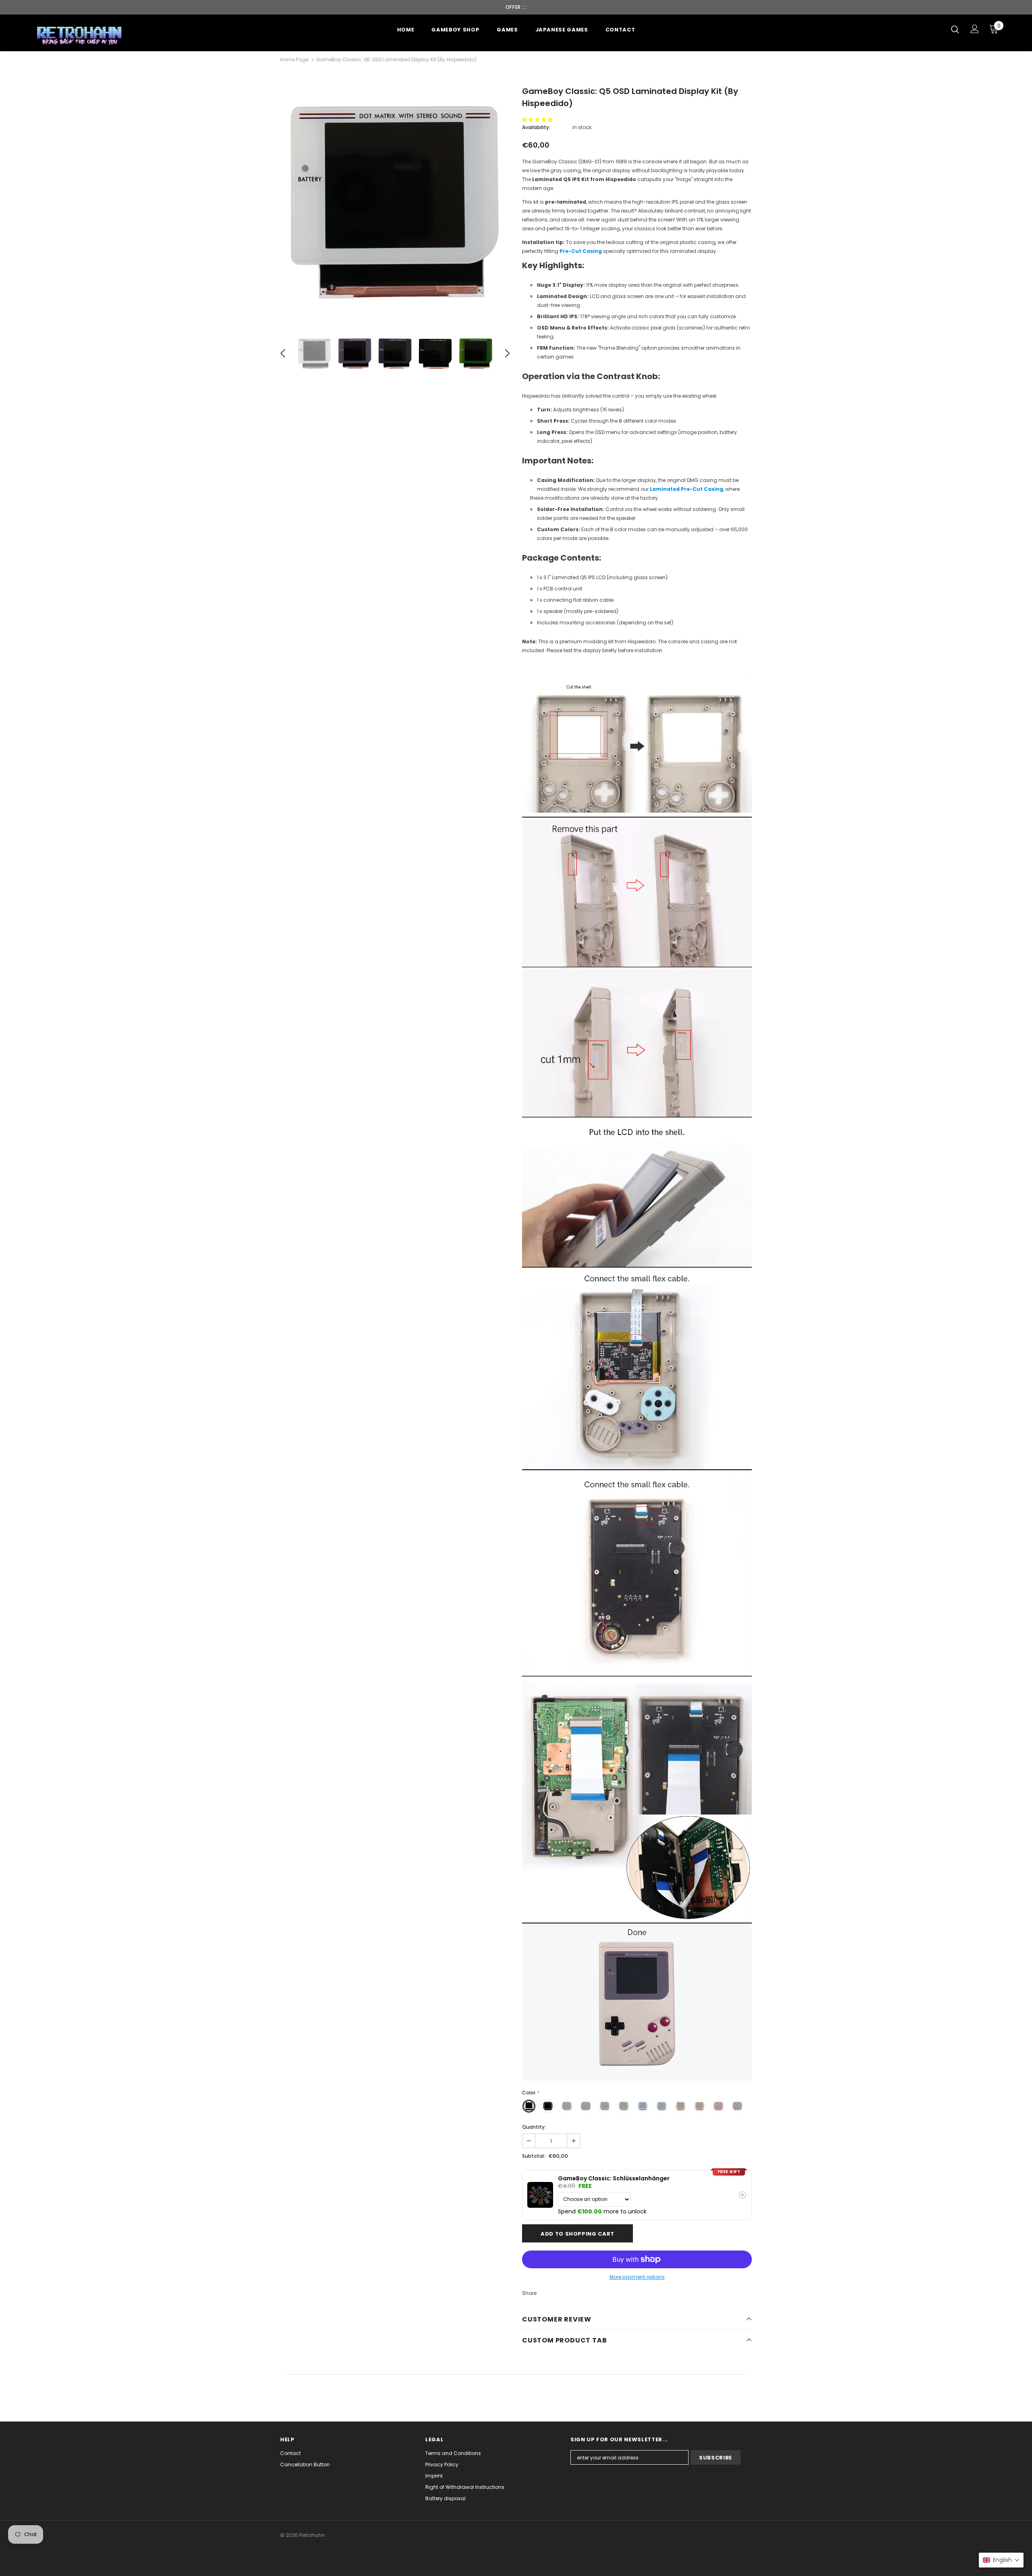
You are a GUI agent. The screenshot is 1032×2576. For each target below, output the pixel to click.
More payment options (637, 2277)
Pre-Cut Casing (581, 251)
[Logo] (80, 35)
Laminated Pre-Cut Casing (687, 489)
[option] (395, 203)
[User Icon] (975, 29)
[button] (538, 120)
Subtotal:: (534, 2156)
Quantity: (534, 2127)
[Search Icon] (955, 29)
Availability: (536, 127)
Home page (294, 59)
